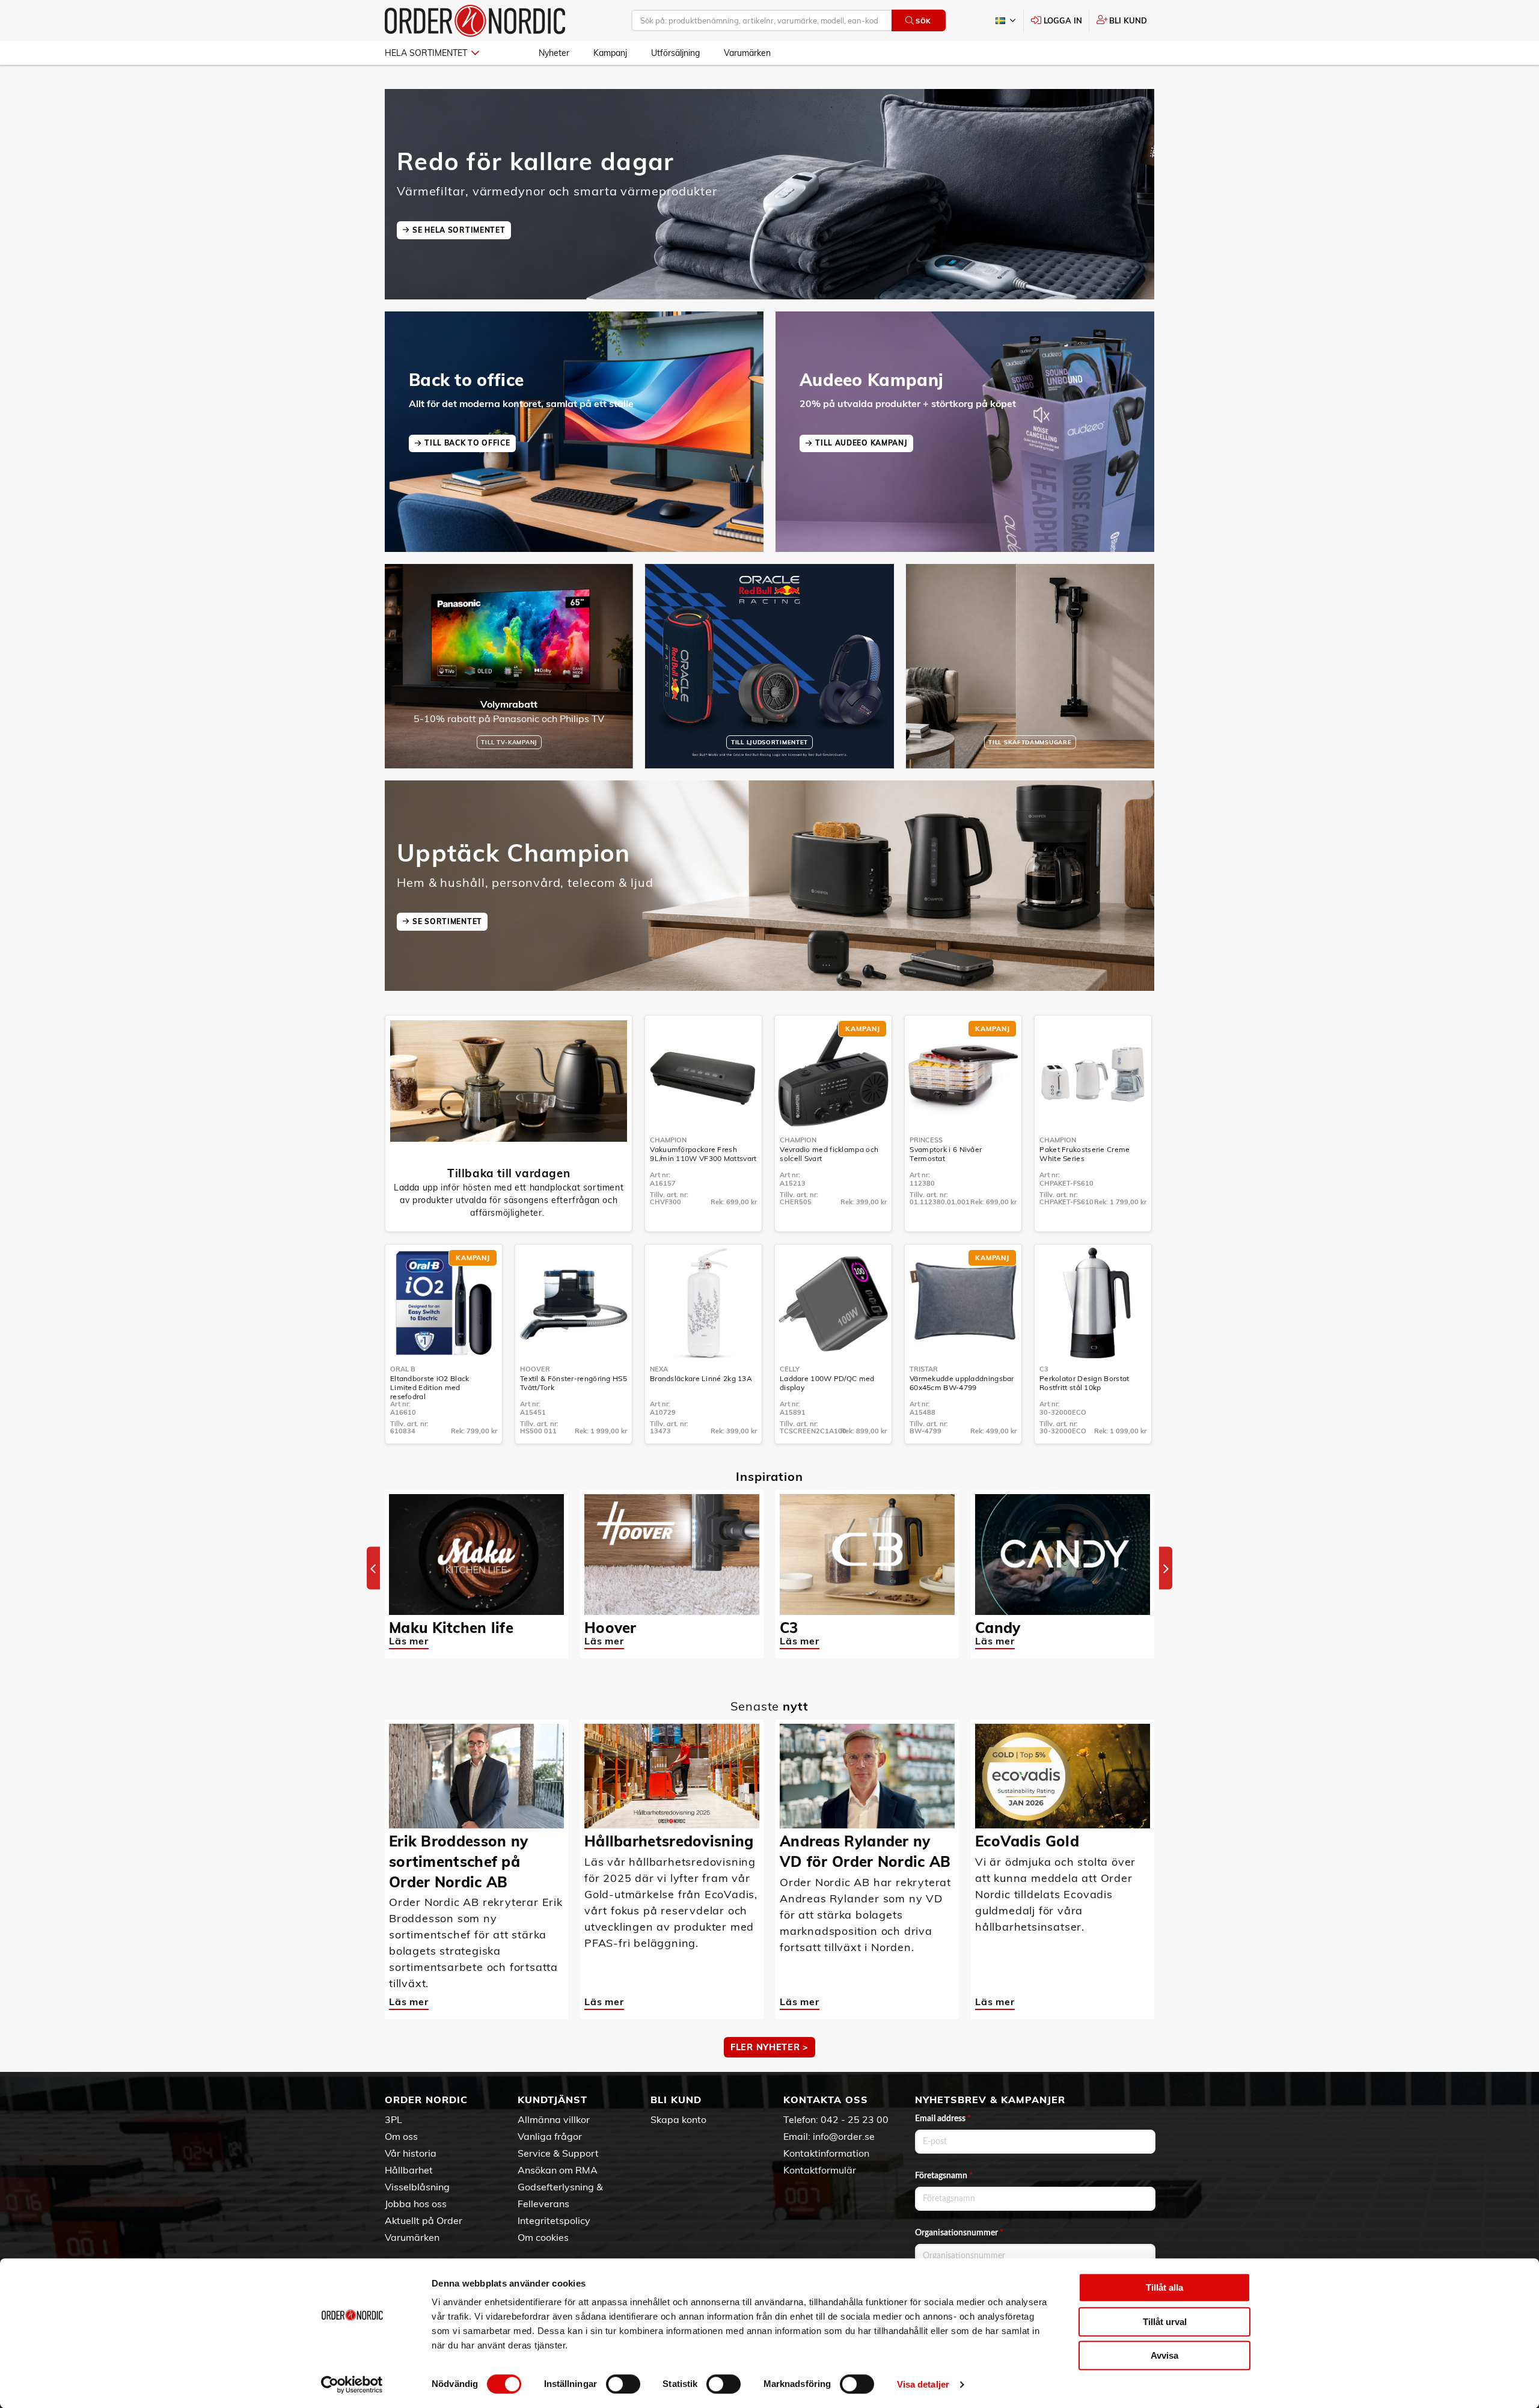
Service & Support (558, 2153)
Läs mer (409, 1641)
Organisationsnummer (959, 2233)
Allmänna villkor (554, 2119)
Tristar (924, 1369)
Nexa (659, 1369)
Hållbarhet (409, 2170)
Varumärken (747, 53)
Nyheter (554, 53)
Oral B (403, 1369)
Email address (943, 2119)
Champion (668, 1140)
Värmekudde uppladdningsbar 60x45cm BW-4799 (962, 1383)
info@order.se (844, 2136)
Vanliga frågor (550, 2136)
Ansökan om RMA (558, 2170)
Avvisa (1164, 2355)
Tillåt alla (1164, 2287)
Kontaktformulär (820, 2170)
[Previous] (373, 1568)
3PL (393, 2119)
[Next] (1166, 1568)
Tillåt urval (1165, 2322)
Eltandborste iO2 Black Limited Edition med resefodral (430, 1387)
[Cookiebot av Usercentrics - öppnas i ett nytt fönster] (352, 2385)
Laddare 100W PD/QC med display (827, 1383)
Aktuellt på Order (424, 2220)
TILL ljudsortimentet (769, 742)
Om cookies (543, 2237)
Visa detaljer (923, 2384)
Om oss (401, 2136)
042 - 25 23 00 (855, 2119)
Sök (923, 21)
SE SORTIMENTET (447, 921)
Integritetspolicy (554, 2220)
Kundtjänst (552, 2100)
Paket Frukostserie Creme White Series (1085, 1154)
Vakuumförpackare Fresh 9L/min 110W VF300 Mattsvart (703, 1154)
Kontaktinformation (826, 2153)
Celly (790, 1369)
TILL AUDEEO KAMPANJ (861, 443)
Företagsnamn (944, 2176)
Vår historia (411, 2153)
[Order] (475, 21)
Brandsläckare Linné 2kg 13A (701, 1378)
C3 (1044, 1369)
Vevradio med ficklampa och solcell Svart (829, 1154)
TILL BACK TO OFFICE (467, 443)
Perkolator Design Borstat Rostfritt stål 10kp (1085, 1383)
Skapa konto (678, 2119)
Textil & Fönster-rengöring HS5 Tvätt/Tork (574, 1383)
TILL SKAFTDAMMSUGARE (1030, 742)
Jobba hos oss (416, 2204)
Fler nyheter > (769, 2047)
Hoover (535, 1369)
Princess (926, 1140)
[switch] (623, 2384)
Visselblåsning (417, 2187)
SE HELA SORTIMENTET (459, 230)
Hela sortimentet (426, 53)
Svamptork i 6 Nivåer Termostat (946, 1154)
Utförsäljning (675, 53)
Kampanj (610, 53)
